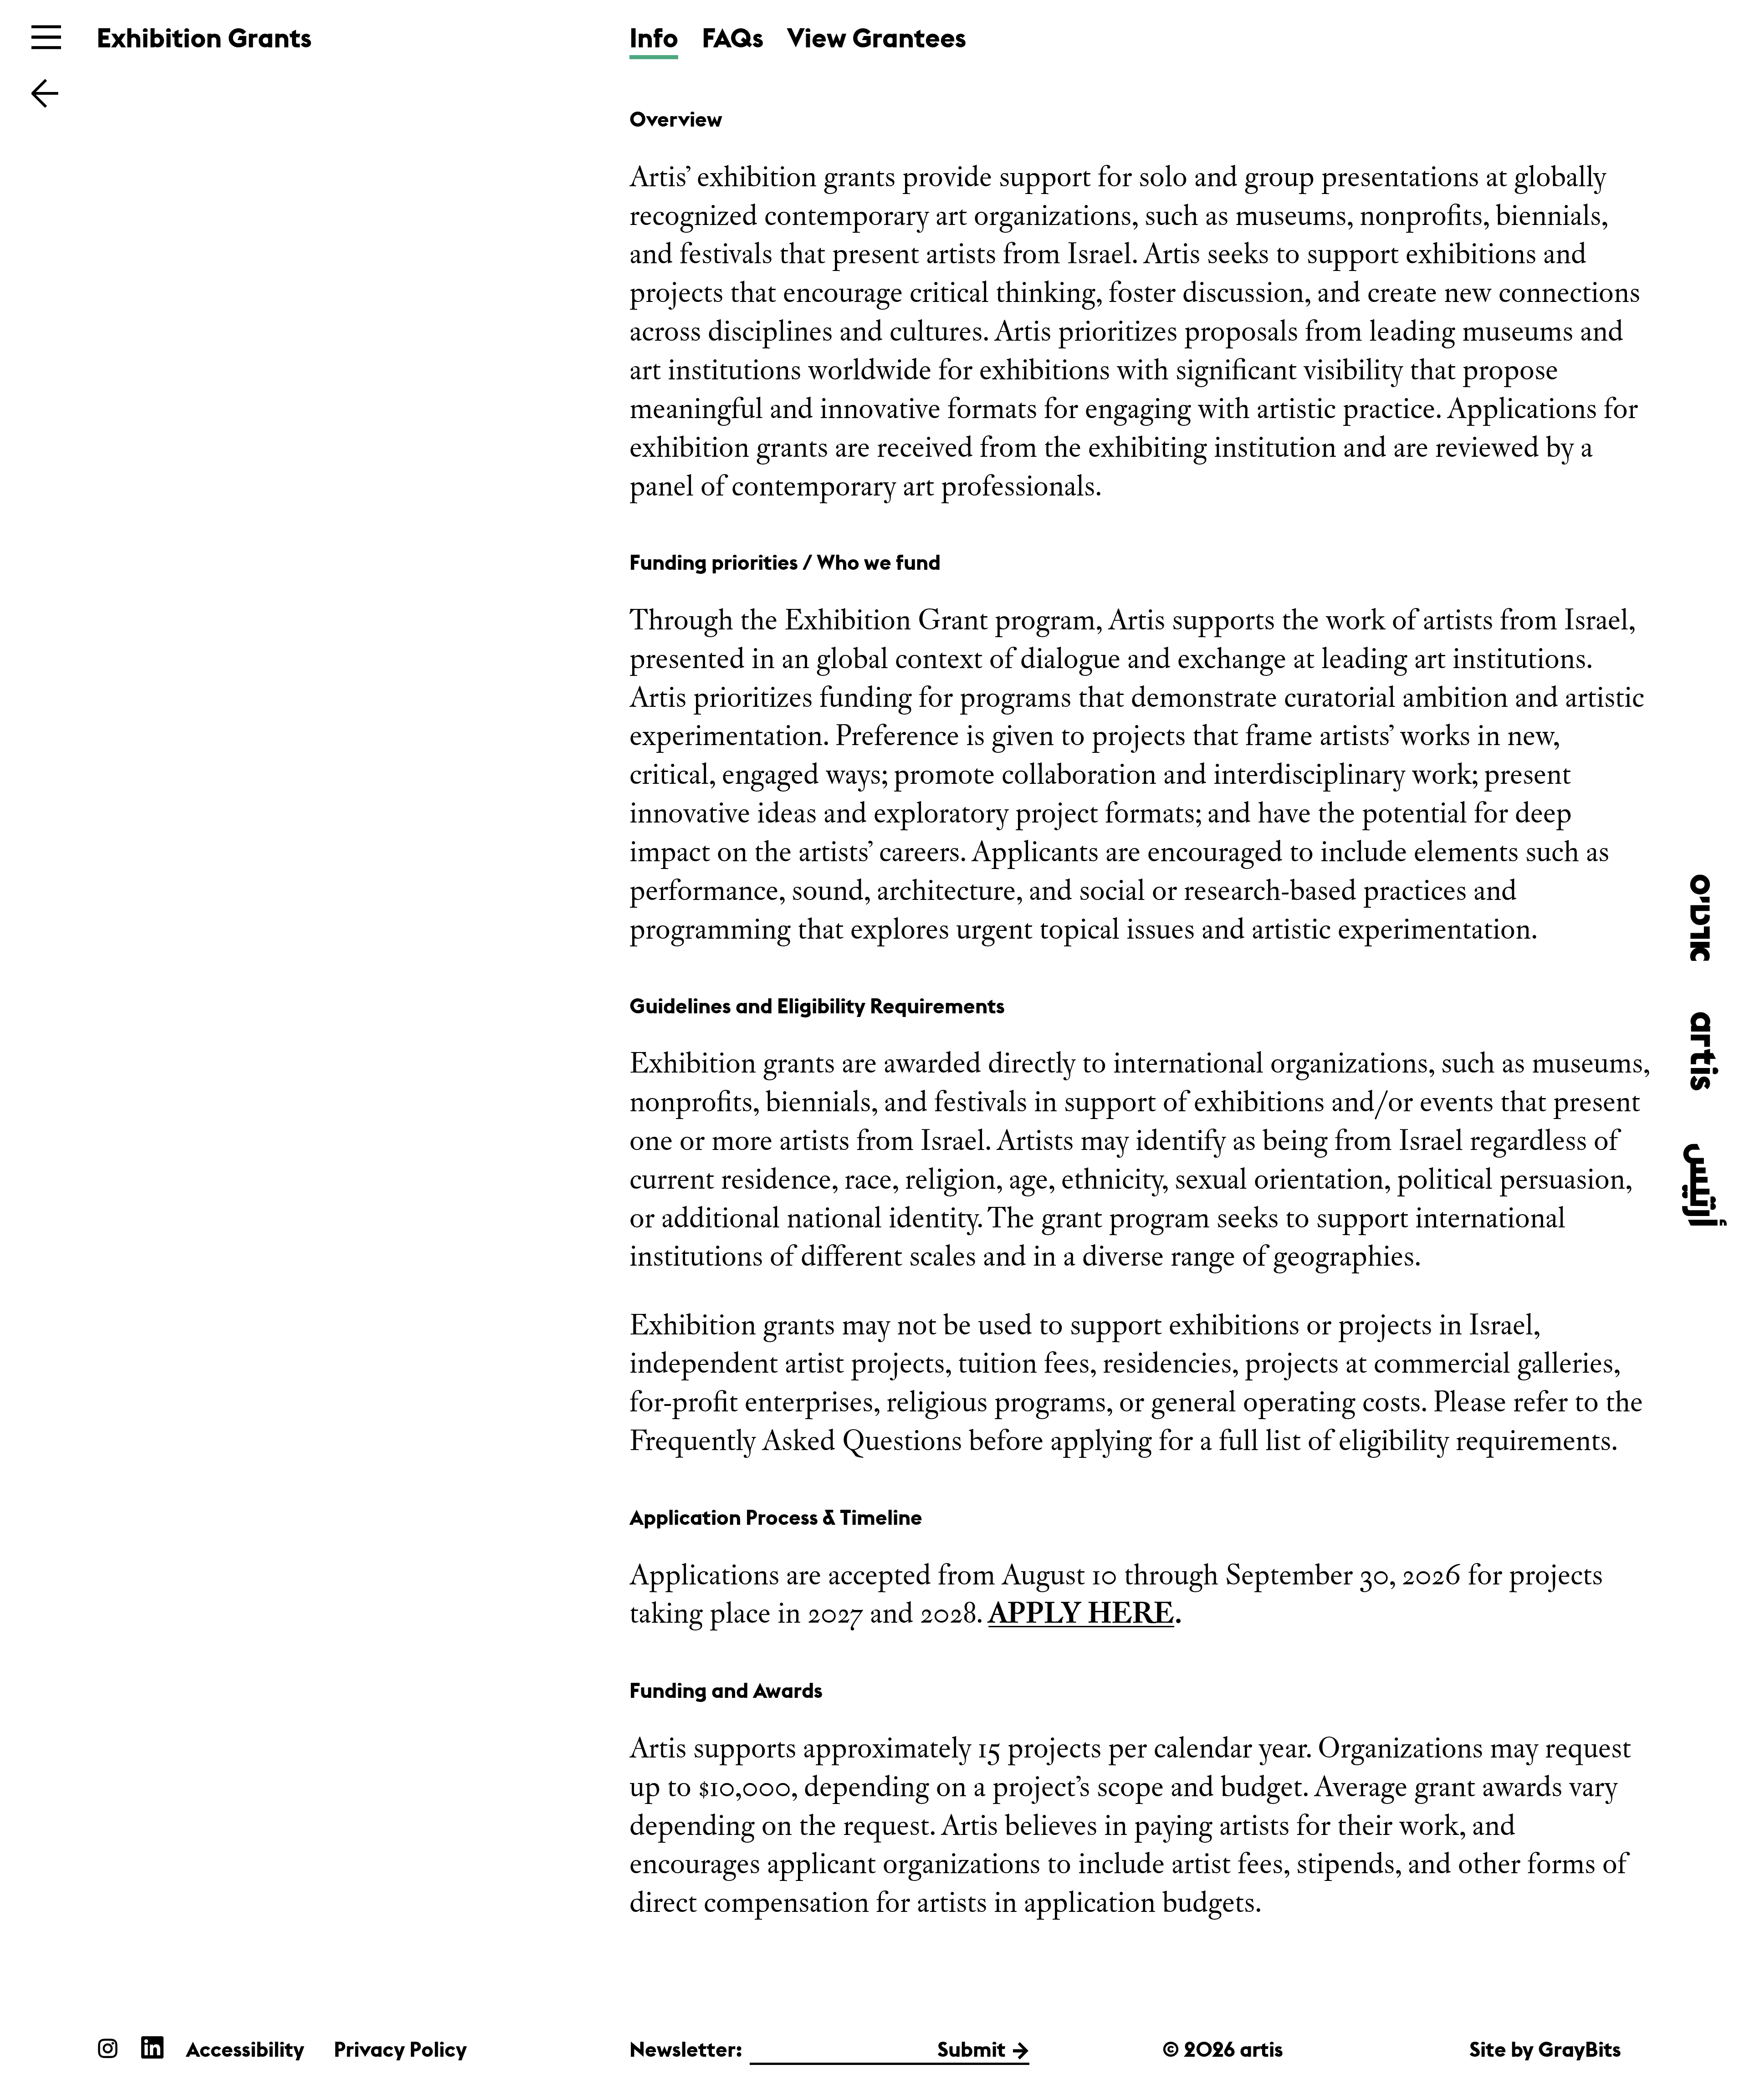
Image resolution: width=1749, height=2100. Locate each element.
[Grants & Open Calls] (45, 92)
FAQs (733, 38)
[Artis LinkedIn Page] (152, 2047)
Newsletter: (686, 2049)
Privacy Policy (400, 2049)
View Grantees (877, 38)
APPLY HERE (1081, 1613)
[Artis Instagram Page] (108, 2047)
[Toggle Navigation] (46, 37)
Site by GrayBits (1545, 2049)
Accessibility (245, 2049)
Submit (972, 2049)
